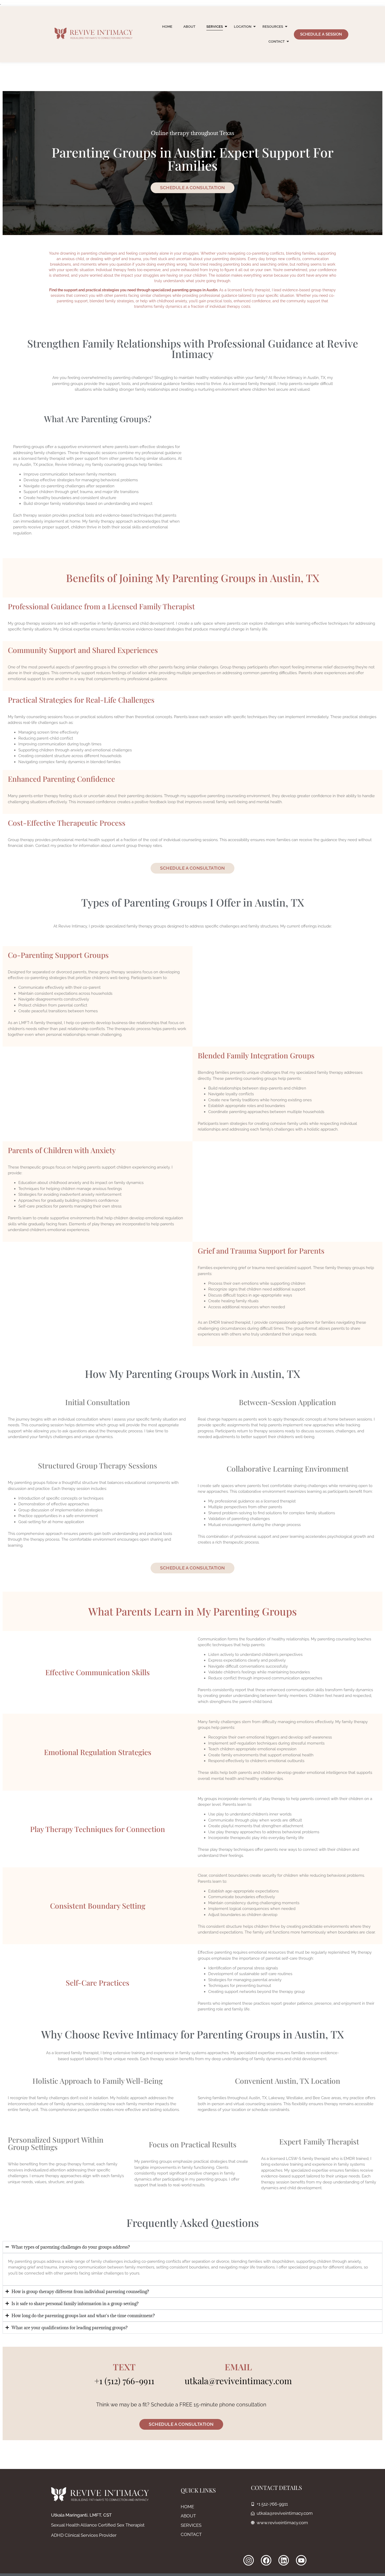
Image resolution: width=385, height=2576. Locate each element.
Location (243, 27)
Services (215, 27)
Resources (273, 27)
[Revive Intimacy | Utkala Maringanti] (94, 33)
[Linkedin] (284, 2560)
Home (167, 27)
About (189, 27)
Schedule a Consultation (192, 188)
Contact (277, 41)
